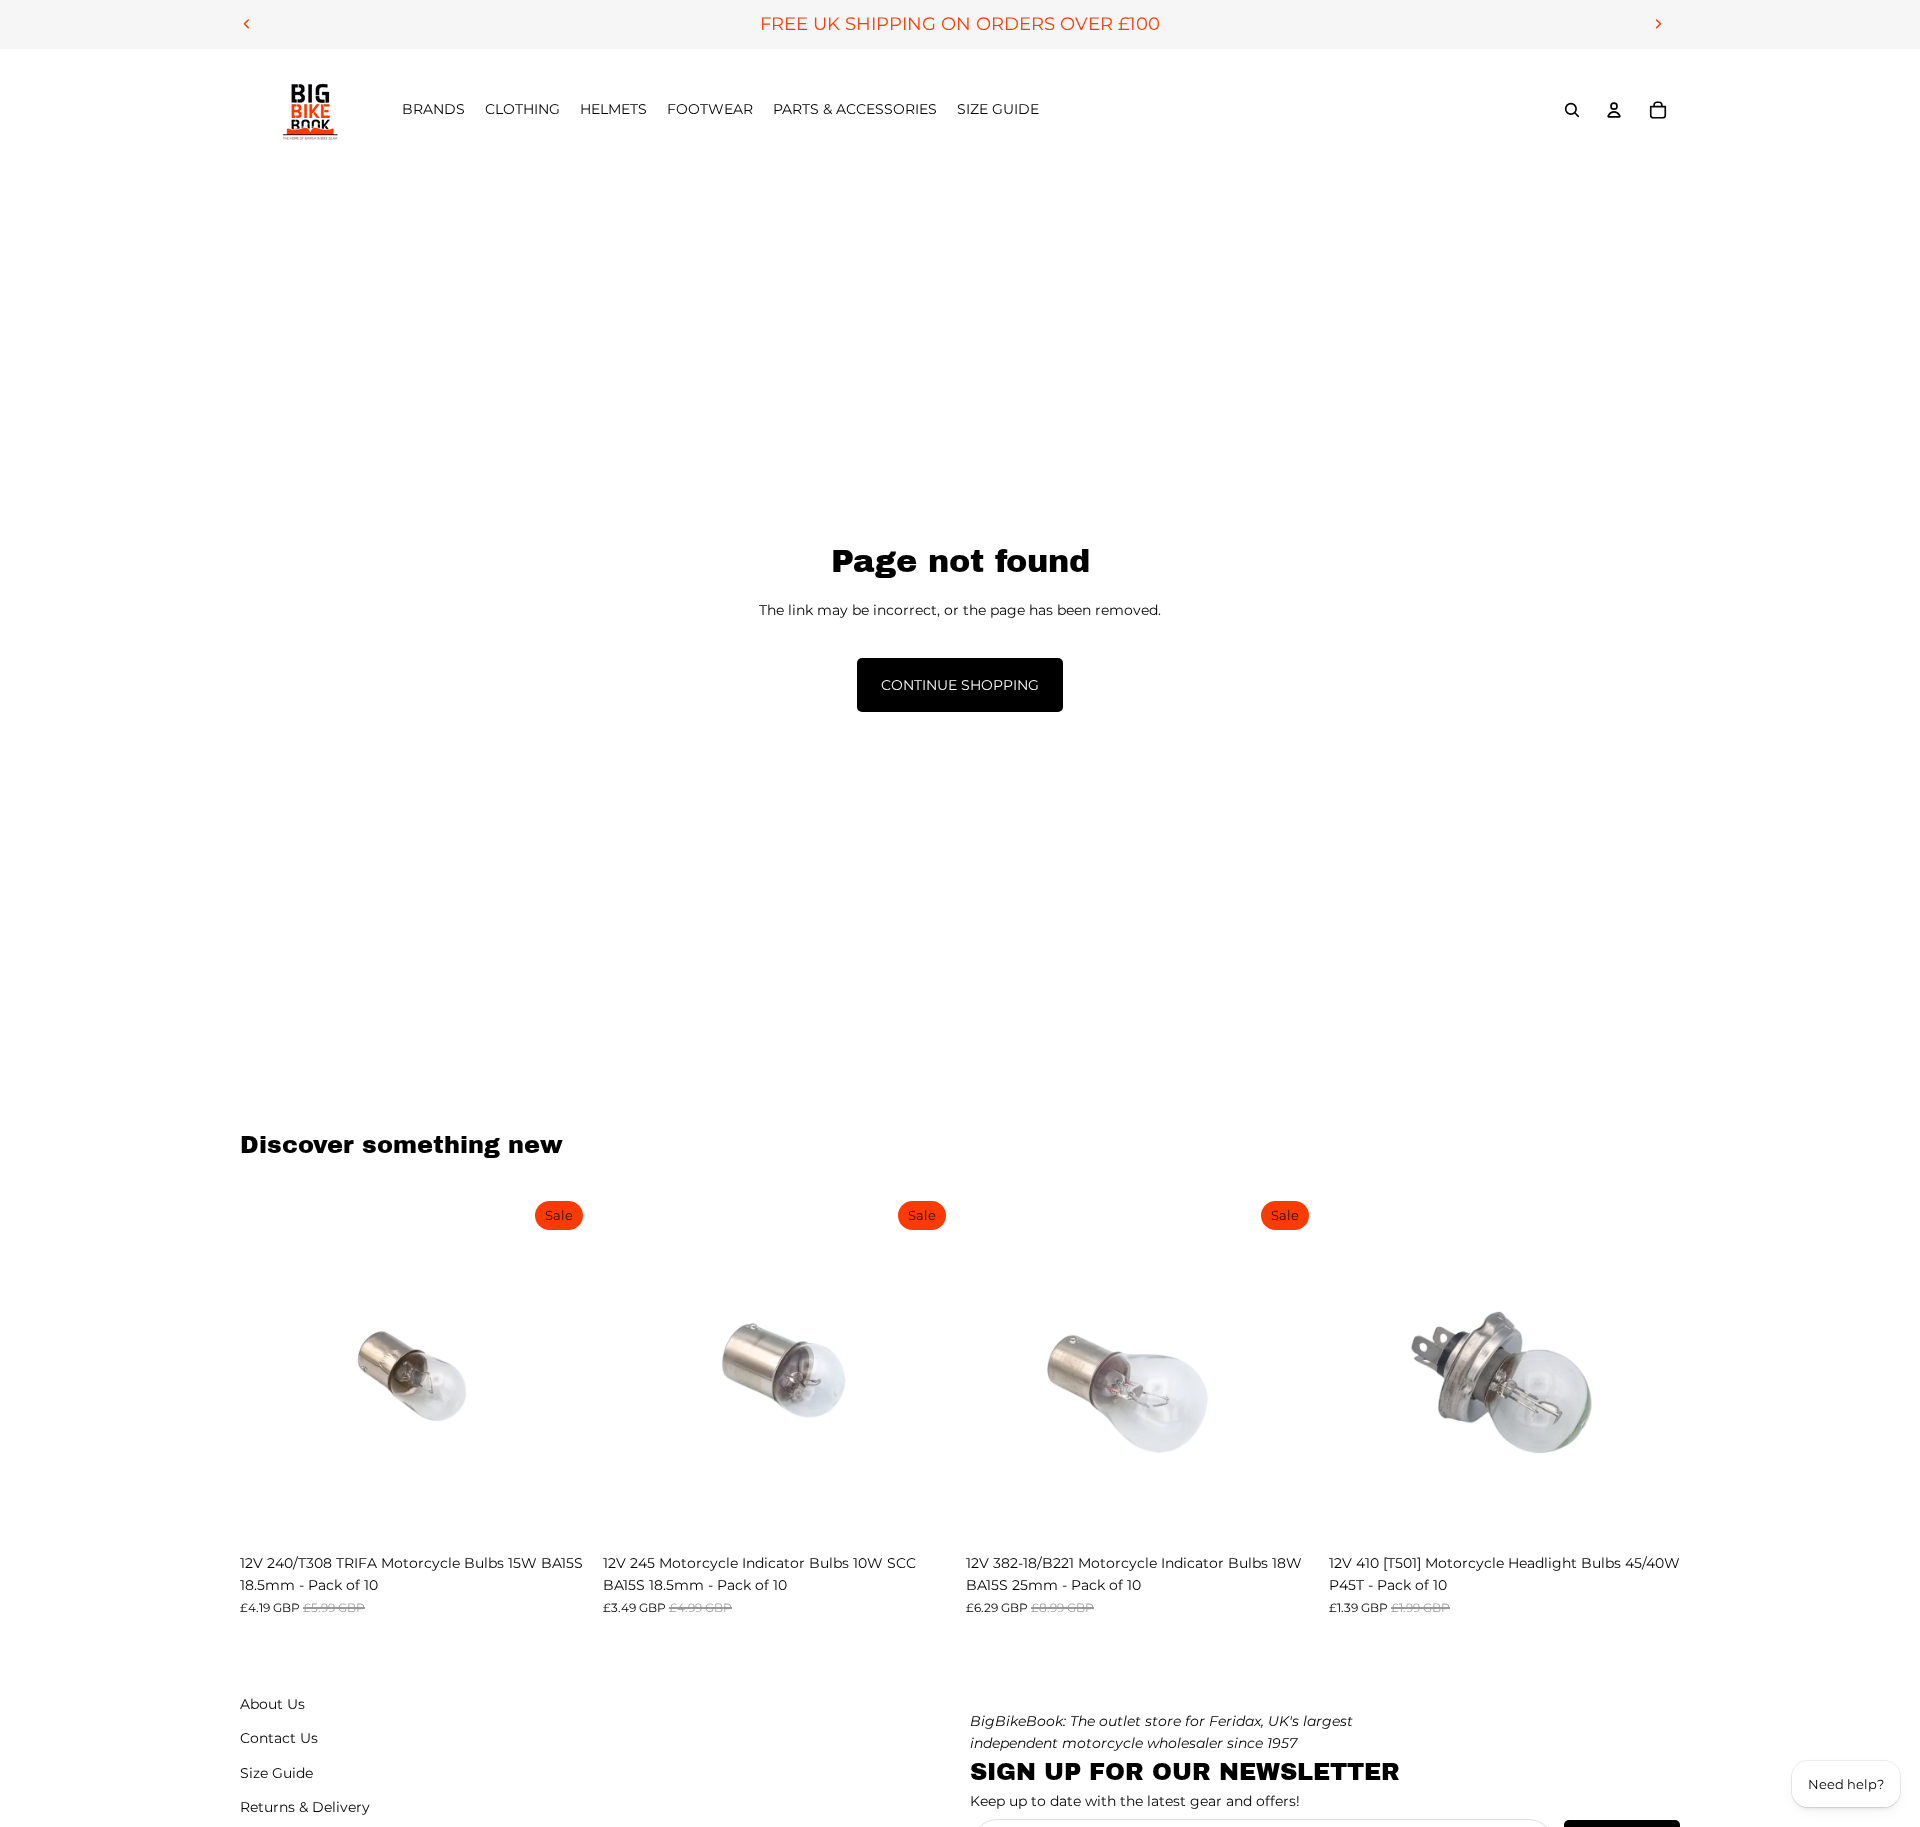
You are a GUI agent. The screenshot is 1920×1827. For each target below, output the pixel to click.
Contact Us (279, 1738)
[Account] (1614, 110)
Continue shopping (960, 685)
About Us (272, 1704)
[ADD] (560, 1513)
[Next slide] (1658, 24)
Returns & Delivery (305, 1807)
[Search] (1572, 110)
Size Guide (276, 1773)
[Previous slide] (247, 24)
